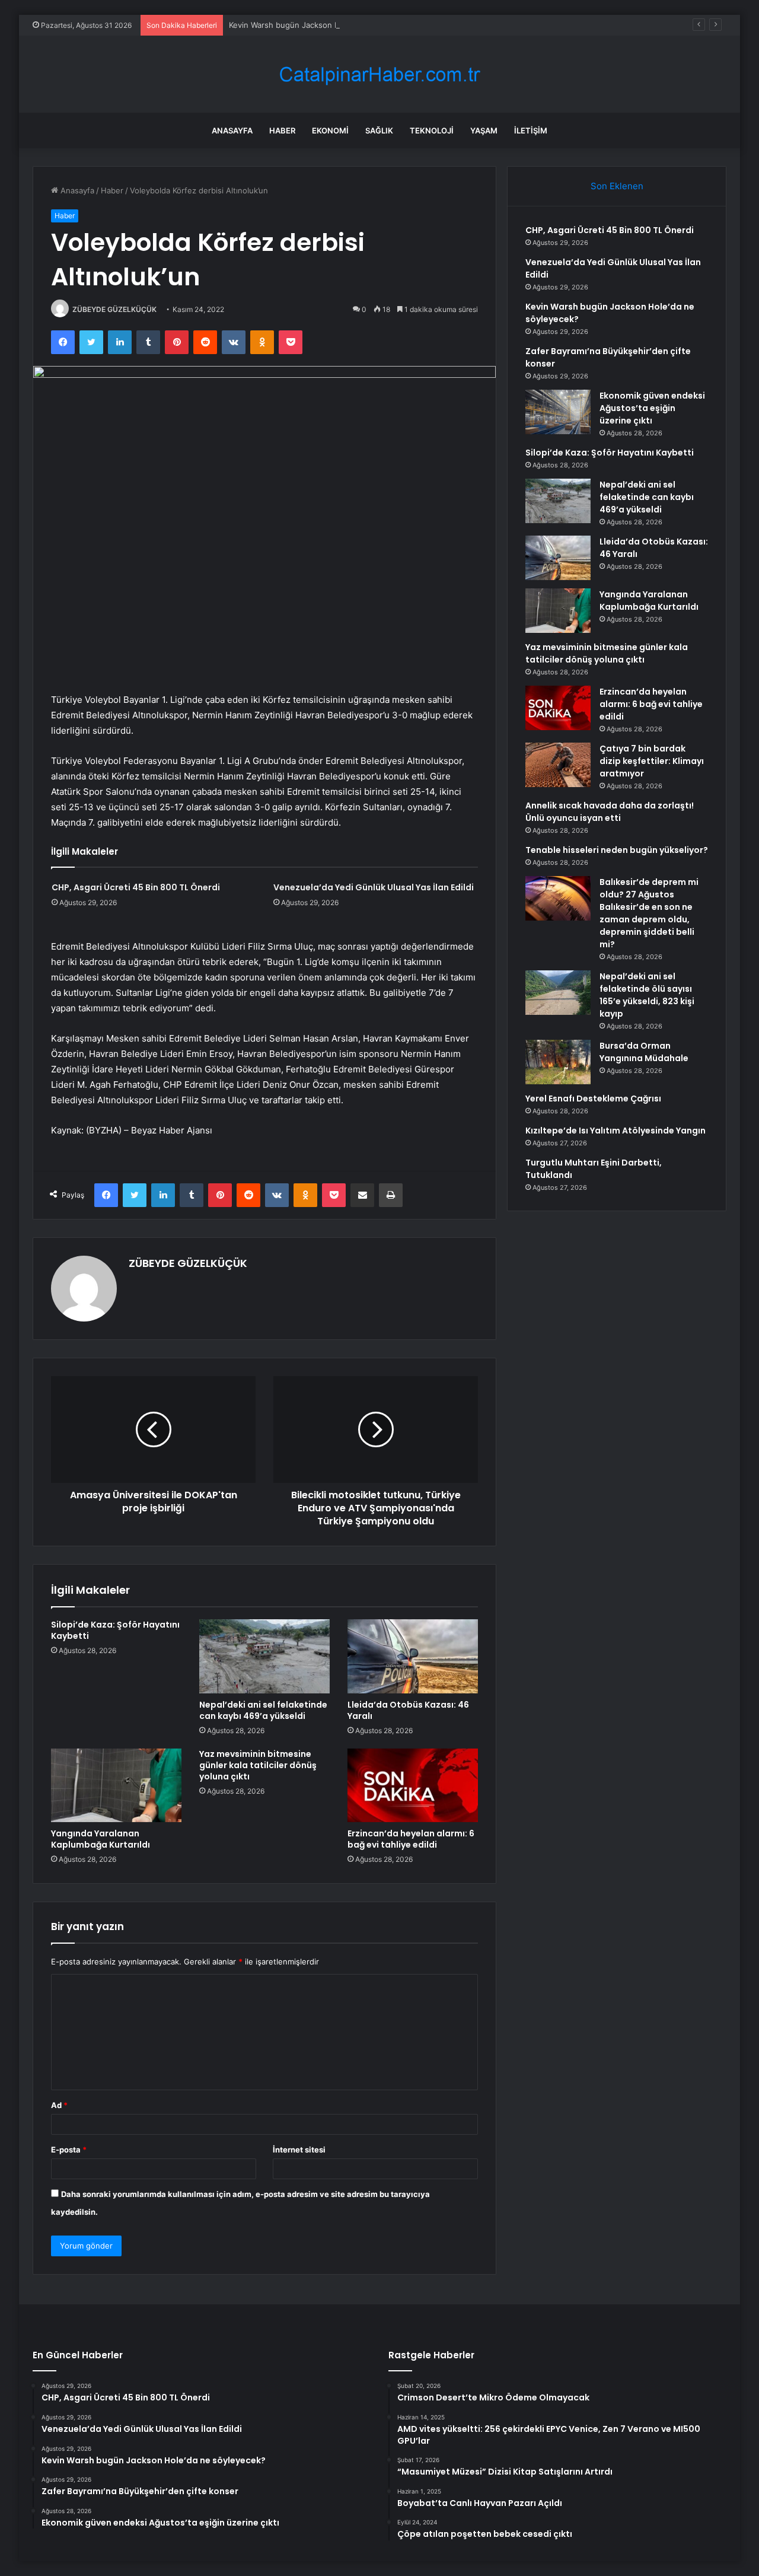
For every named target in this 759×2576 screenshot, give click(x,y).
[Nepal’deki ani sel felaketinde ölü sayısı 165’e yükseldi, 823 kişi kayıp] (558, 993)
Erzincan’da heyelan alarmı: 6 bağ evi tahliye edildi (411, 1839)
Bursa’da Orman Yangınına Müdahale (644, 1052)
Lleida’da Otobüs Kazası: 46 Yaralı (408, 1710)
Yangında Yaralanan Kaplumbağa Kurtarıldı (101, 1839)
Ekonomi (330, 130)
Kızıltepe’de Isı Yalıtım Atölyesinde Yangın (616, 1131)
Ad (59, 2105)
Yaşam (484, 130)
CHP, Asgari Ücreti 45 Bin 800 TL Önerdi (136, 887)
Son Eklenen (617, 186)
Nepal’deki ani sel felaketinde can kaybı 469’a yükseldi (263, 1710)
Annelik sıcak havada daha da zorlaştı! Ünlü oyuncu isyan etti (610, 812)
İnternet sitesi (299, 2150)
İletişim (531, 130)
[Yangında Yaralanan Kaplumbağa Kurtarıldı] (116, 1785)
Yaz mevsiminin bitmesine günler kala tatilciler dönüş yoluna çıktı (258, 1765)
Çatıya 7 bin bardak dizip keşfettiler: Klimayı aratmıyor (652, 761)
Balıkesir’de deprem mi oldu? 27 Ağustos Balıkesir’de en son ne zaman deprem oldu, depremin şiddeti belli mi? (649, 913)
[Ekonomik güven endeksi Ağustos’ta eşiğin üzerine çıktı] (558, 412)
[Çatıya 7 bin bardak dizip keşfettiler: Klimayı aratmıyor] (558, 765)
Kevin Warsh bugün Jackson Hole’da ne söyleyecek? (325, 25)
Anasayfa (232, 130)
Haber (282, 130)
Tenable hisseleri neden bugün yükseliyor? (617, 850)
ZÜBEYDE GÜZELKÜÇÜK (114, 309)
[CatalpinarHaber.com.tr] (379, 74)
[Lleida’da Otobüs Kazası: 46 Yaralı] (413, 1656)
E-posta (69, 2150)
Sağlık (379, 130)
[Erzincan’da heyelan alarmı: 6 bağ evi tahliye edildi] (413, 1785)
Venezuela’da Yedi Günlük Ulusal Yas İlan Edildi (374, 887)
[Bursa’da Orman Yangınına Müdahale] (558, 1062)
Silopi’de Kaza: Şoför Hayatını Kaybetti (115, 1630)
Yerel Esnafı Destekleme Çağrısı (593, 1098)
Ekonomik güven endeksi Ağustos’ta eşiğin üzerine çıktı (652, 408)
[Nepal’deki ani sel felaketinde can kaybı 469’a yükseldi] (264, 1656)
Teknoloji (432, 130)
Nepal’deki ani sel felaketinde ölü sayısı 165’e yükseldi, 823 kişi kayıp (647, 995)
